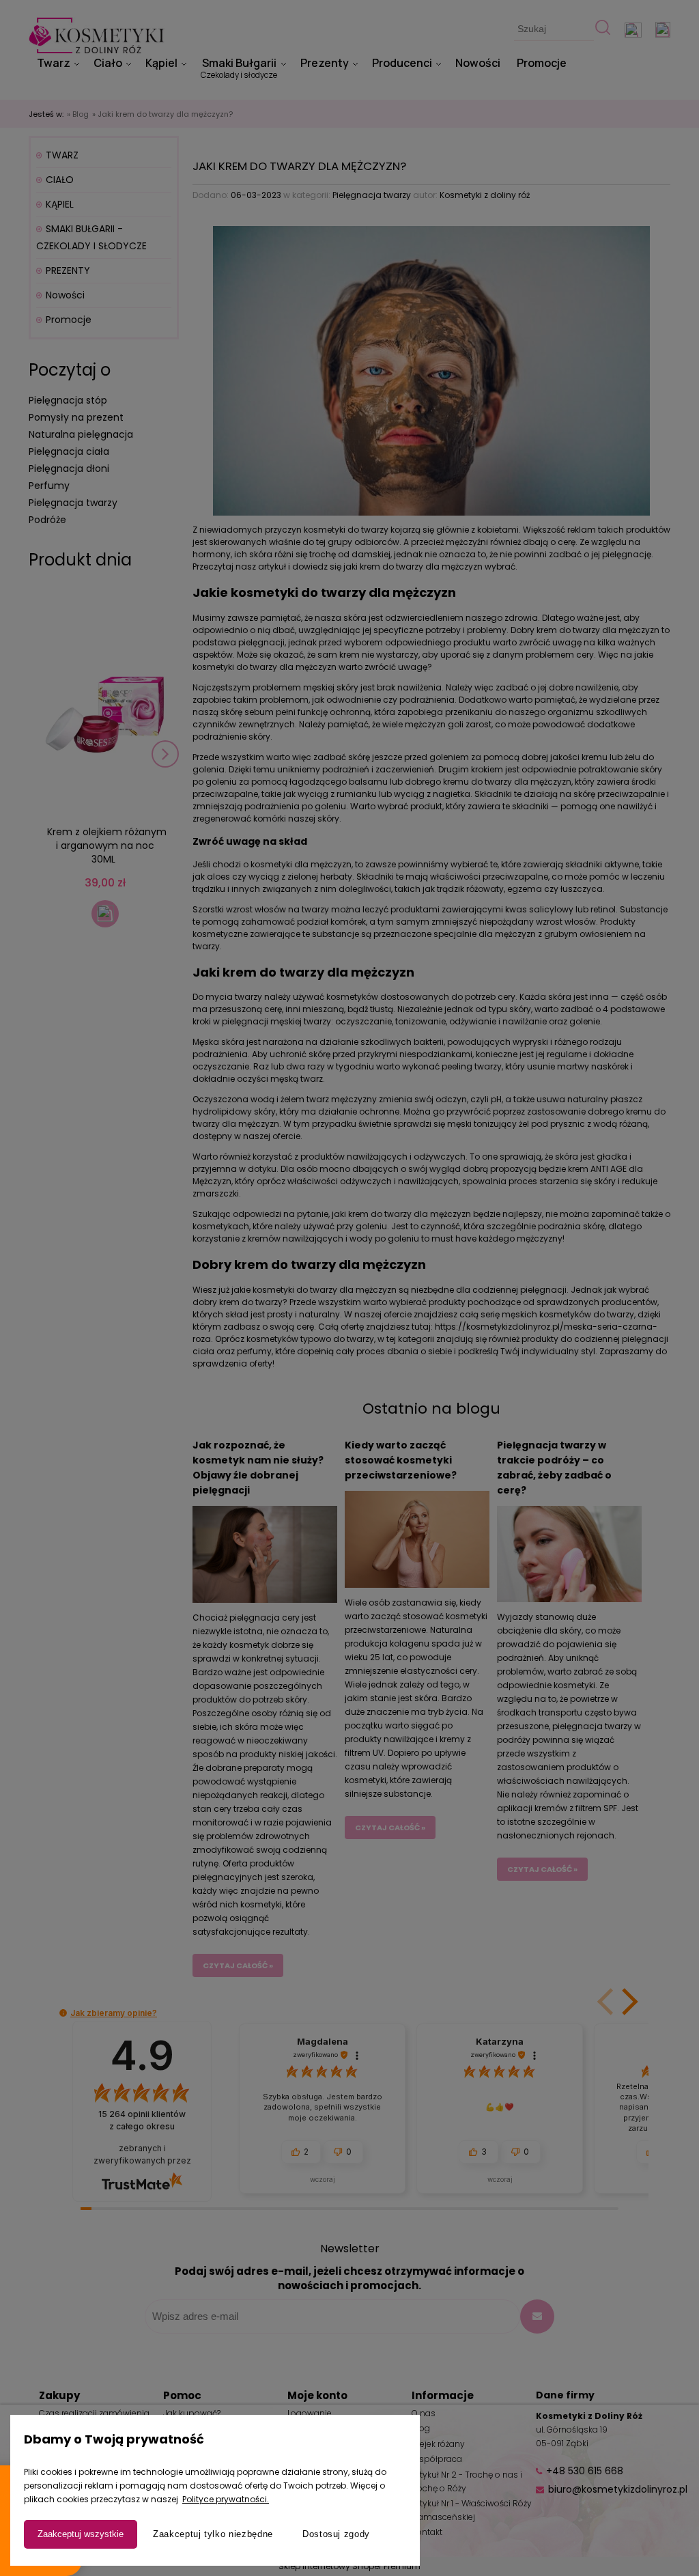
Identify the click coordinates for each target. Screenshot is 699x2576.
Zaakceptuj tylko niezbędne (213, 2534)
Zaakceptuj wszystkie (81, 2534)
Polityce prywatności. (226, 2499)
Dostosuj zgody (336, 2534)
